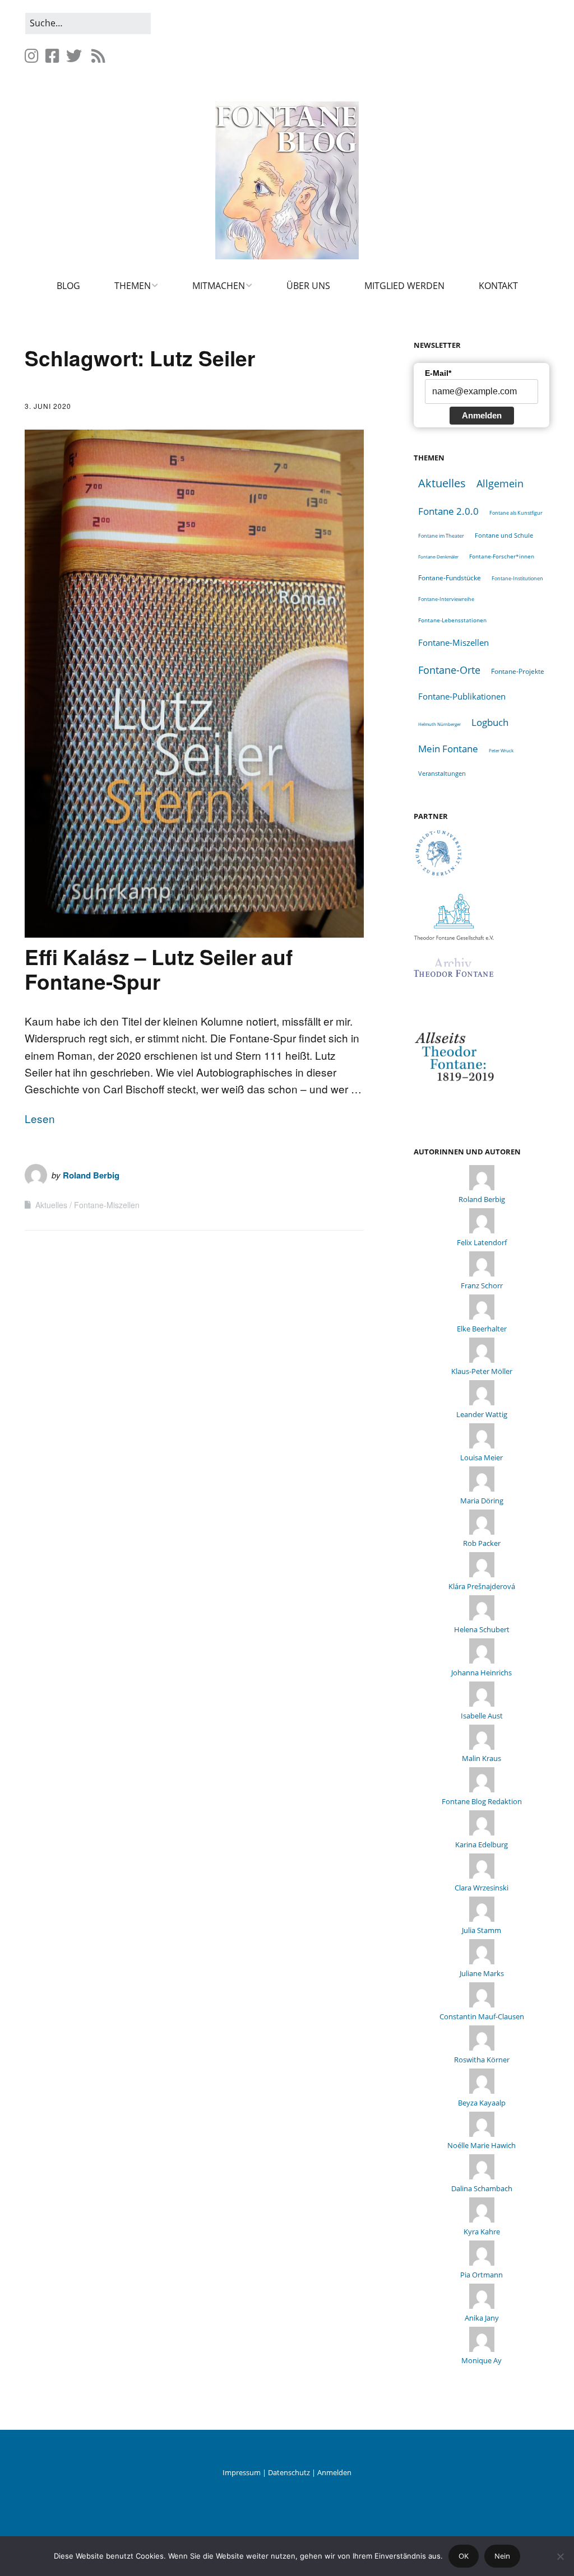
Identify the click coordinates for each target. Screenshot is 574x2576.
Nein (502, 2556)
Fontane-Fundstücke (450, 578)
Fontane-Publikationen (462, 696)
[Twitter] (74, 56)
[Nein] (560, 2556)
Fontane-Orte (449, 670)
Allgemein (500, 483)
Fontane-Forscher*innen (502, 556)
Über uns (308, 286)
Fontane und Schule (504, 535)
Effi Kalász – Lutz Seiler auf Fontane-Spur (159, 969)
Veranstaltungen (442, 773)
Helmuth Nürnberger (439, 724)
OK (464, 2556)
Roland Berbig (91, 1175)
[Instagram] (33, 56)
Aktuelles (51, 1205)
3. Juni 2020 (48, 406)
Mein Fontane (448, 749)
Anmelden (482, 415)
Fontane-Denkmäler (438, 556)
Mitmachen (219, 286)
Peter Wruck (501, 750)
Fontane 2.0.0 (448, 511)
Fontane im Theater (441, 536)
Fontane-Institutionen (517, 578)
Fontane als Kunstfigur (516, 513)
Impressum (242, 2472)
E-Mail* (438, 373)
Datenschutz (289, 2472)
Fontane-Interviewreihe (446, 599)
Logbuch (490, 722)
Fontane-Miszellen (107, 1205)
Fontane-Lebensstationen (452, 620)
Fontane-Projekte (518, 671)
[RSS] (98, 56)
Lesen (40, 1118)
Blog (68, 286)
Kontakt (498, 286)
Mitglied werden (404, 286)
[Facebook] (52, 56)
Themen (133, 286)
